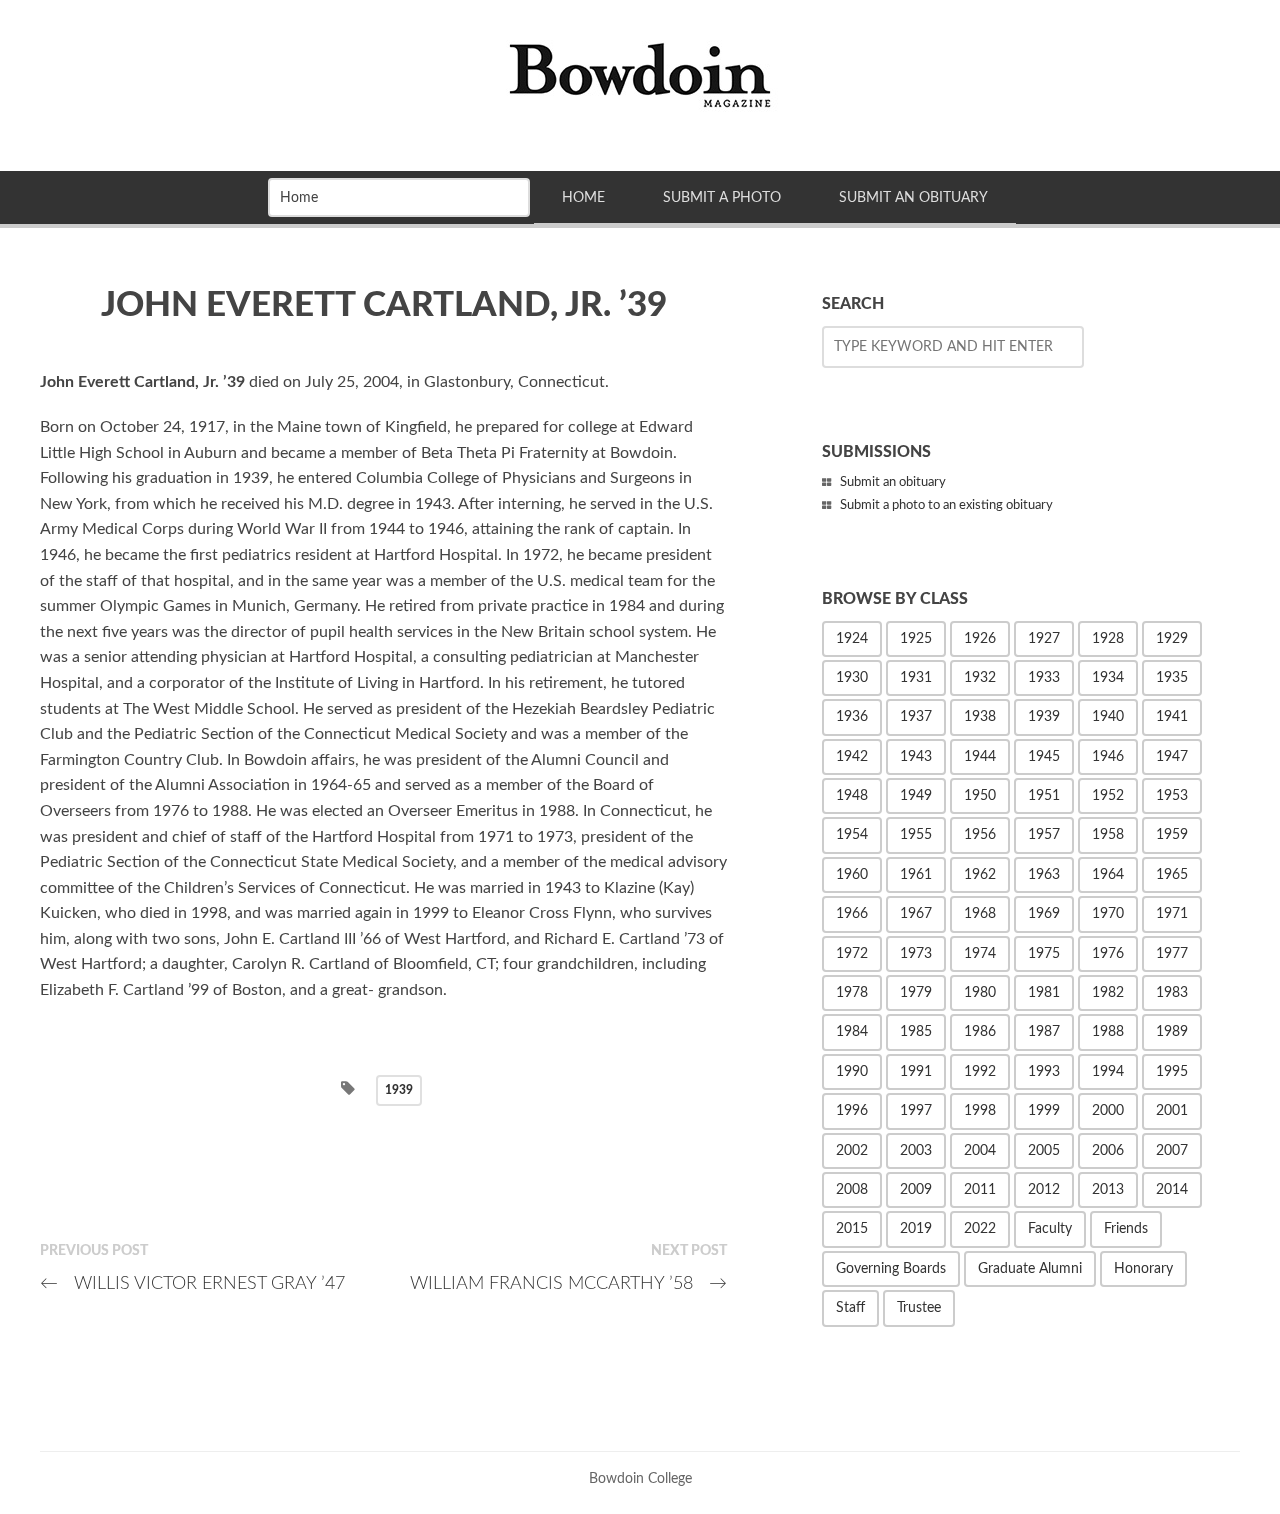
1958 (1108, 835)
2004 (980, 1151)
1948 (852, 796)
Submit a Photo (722, 197)
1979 (916, 993)
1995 (1172, 1072)
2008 (852, 1190)
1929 (1172, 639)
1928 (1108, 639)
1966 (852, 914)
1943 (916, 757)
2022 (980, 1229)
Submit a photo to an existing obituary (946, 505)
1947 (1172, 757)
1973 (916, 954)
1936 (852, 717)
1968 (980, 914)
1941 (1172, 717)
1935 (1172, 678)
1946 (1108, 757)
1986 (980, 1032)
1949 (916, 796)
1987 (1044, 1032)
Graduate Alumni (1030, 1269)
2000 (1108, 1111)
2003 (916, 1151)
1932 (980, 678)
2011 (980, 1190)
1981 (1044, 993)
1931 (916, 678)
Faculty (1050, 1229)
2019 (916, 1229)
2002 (852, 1151)
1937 (916, 717)
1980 (980, 993)
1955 (916, 835)
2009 (916, 1190)
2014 (1172, 1190)
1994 (1108, 1072)
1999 (1044, 1111)
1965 (1172, 875)
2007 (1172, 1151)
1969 (1044, 914)
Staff (850, 1308)
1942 (852, 757)
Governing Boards (891, 1269)
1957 (1044, 835)
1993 (1044, 1072)
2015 (852, 1229)
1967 (916, 914)
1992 (980, 1072)
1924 (852, 639)
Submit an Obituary (913, 197)
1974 (980, 954)
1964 (1108, 875)
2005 (1044, 1151)
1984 (852, 1032)
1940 (1108, 717)
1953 (1172, 796)
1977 (1172, 954)
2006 (1108, 1151)
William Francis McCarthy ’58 (568, 1283)
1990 (852, 1072)
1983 (1172, 993)
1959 (1172, 835)
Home (583, 197)
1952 (1108, 796)
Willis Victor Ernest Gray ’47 (192, 1283)
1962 (980, 875)
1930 (852, 678)
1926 (980, 639)
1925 (916, 639)
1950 (980, 796)
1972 (852, 954)
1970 (1108, 914)
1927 (1044, 639)
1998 (980, 1111)
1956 (980, 835)
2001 (1172, 1111)
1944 (980, 757)
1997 (916, 1111)
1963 (1044, 875)
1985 (916, 1032)
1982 (1108, 993)
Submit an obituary (893, 482)
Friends (1126, 1229)
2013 (1108, 1190)
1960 (852, 875)
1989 (1172, 1032)
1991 (916, 1072)
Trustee (919, 1308)
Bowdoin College (640, 1478)
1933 (1044, 678)
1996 (852, 1111)
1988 (1108, 1032)
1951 (1044, 796)
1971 (1172, 914)
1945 (1044, 757)
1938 (980, 717)
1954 (852, 835)
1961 (916, 875)
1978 (852, 993)
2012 (1044, 1190)
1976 (1108, 954)
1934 (1108, 678)
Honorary (1143, 1269)
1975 (1044, 954)
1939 (399, 1090)
